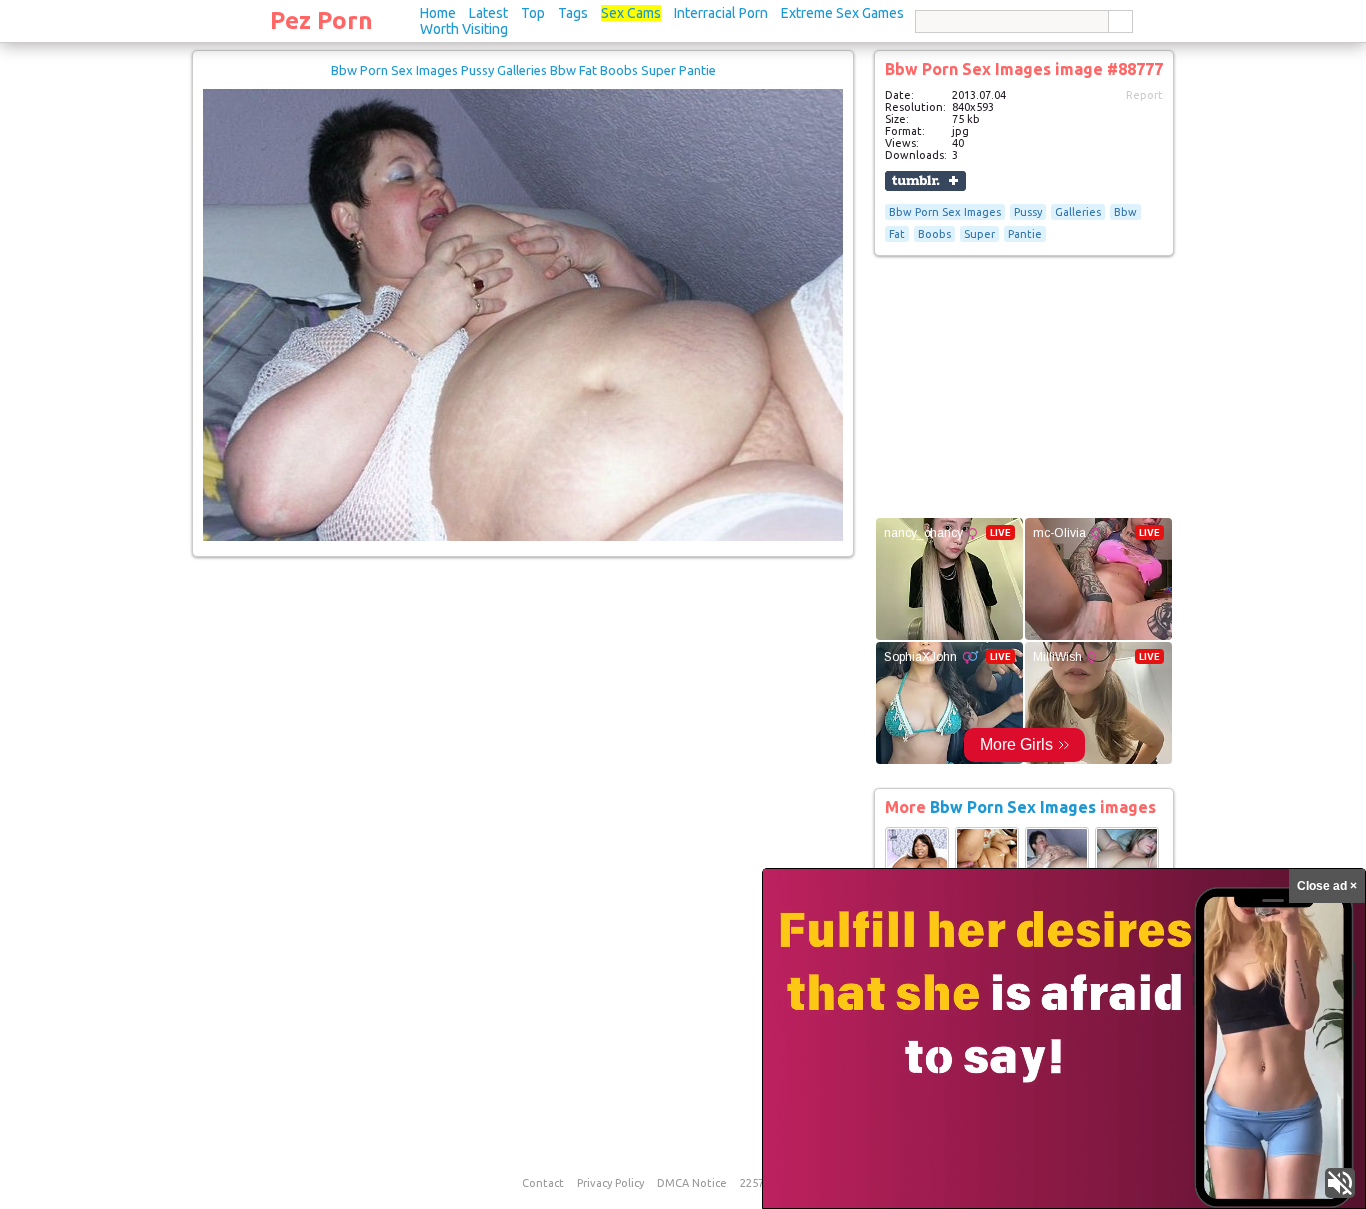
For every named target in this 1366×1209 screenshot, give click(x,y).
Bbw (1125, 212)
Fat (897, 234)
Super (979, 234)
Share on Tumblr (925, 181)
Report (1144, 95)
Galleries (1078, 212)
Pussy (1028, 212)
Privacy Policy (610, 1183)
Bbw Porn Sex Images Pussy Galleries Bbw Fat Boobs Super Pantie (523, 70)
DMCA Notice (692, 1183)
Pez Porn (321, 20)
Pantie (1025, 234)
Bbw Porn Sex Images (945, 212)
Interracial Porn (721, 13)
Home (438, 13)
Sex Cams (631, 13)
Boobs (934, 234)
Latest (488, 13)
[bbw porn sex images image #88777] (523, 537)
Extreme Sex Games (842, 13)
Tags (573, 13)
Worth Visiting (464, 29)
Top (533, 13)
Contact (543, 1183)
